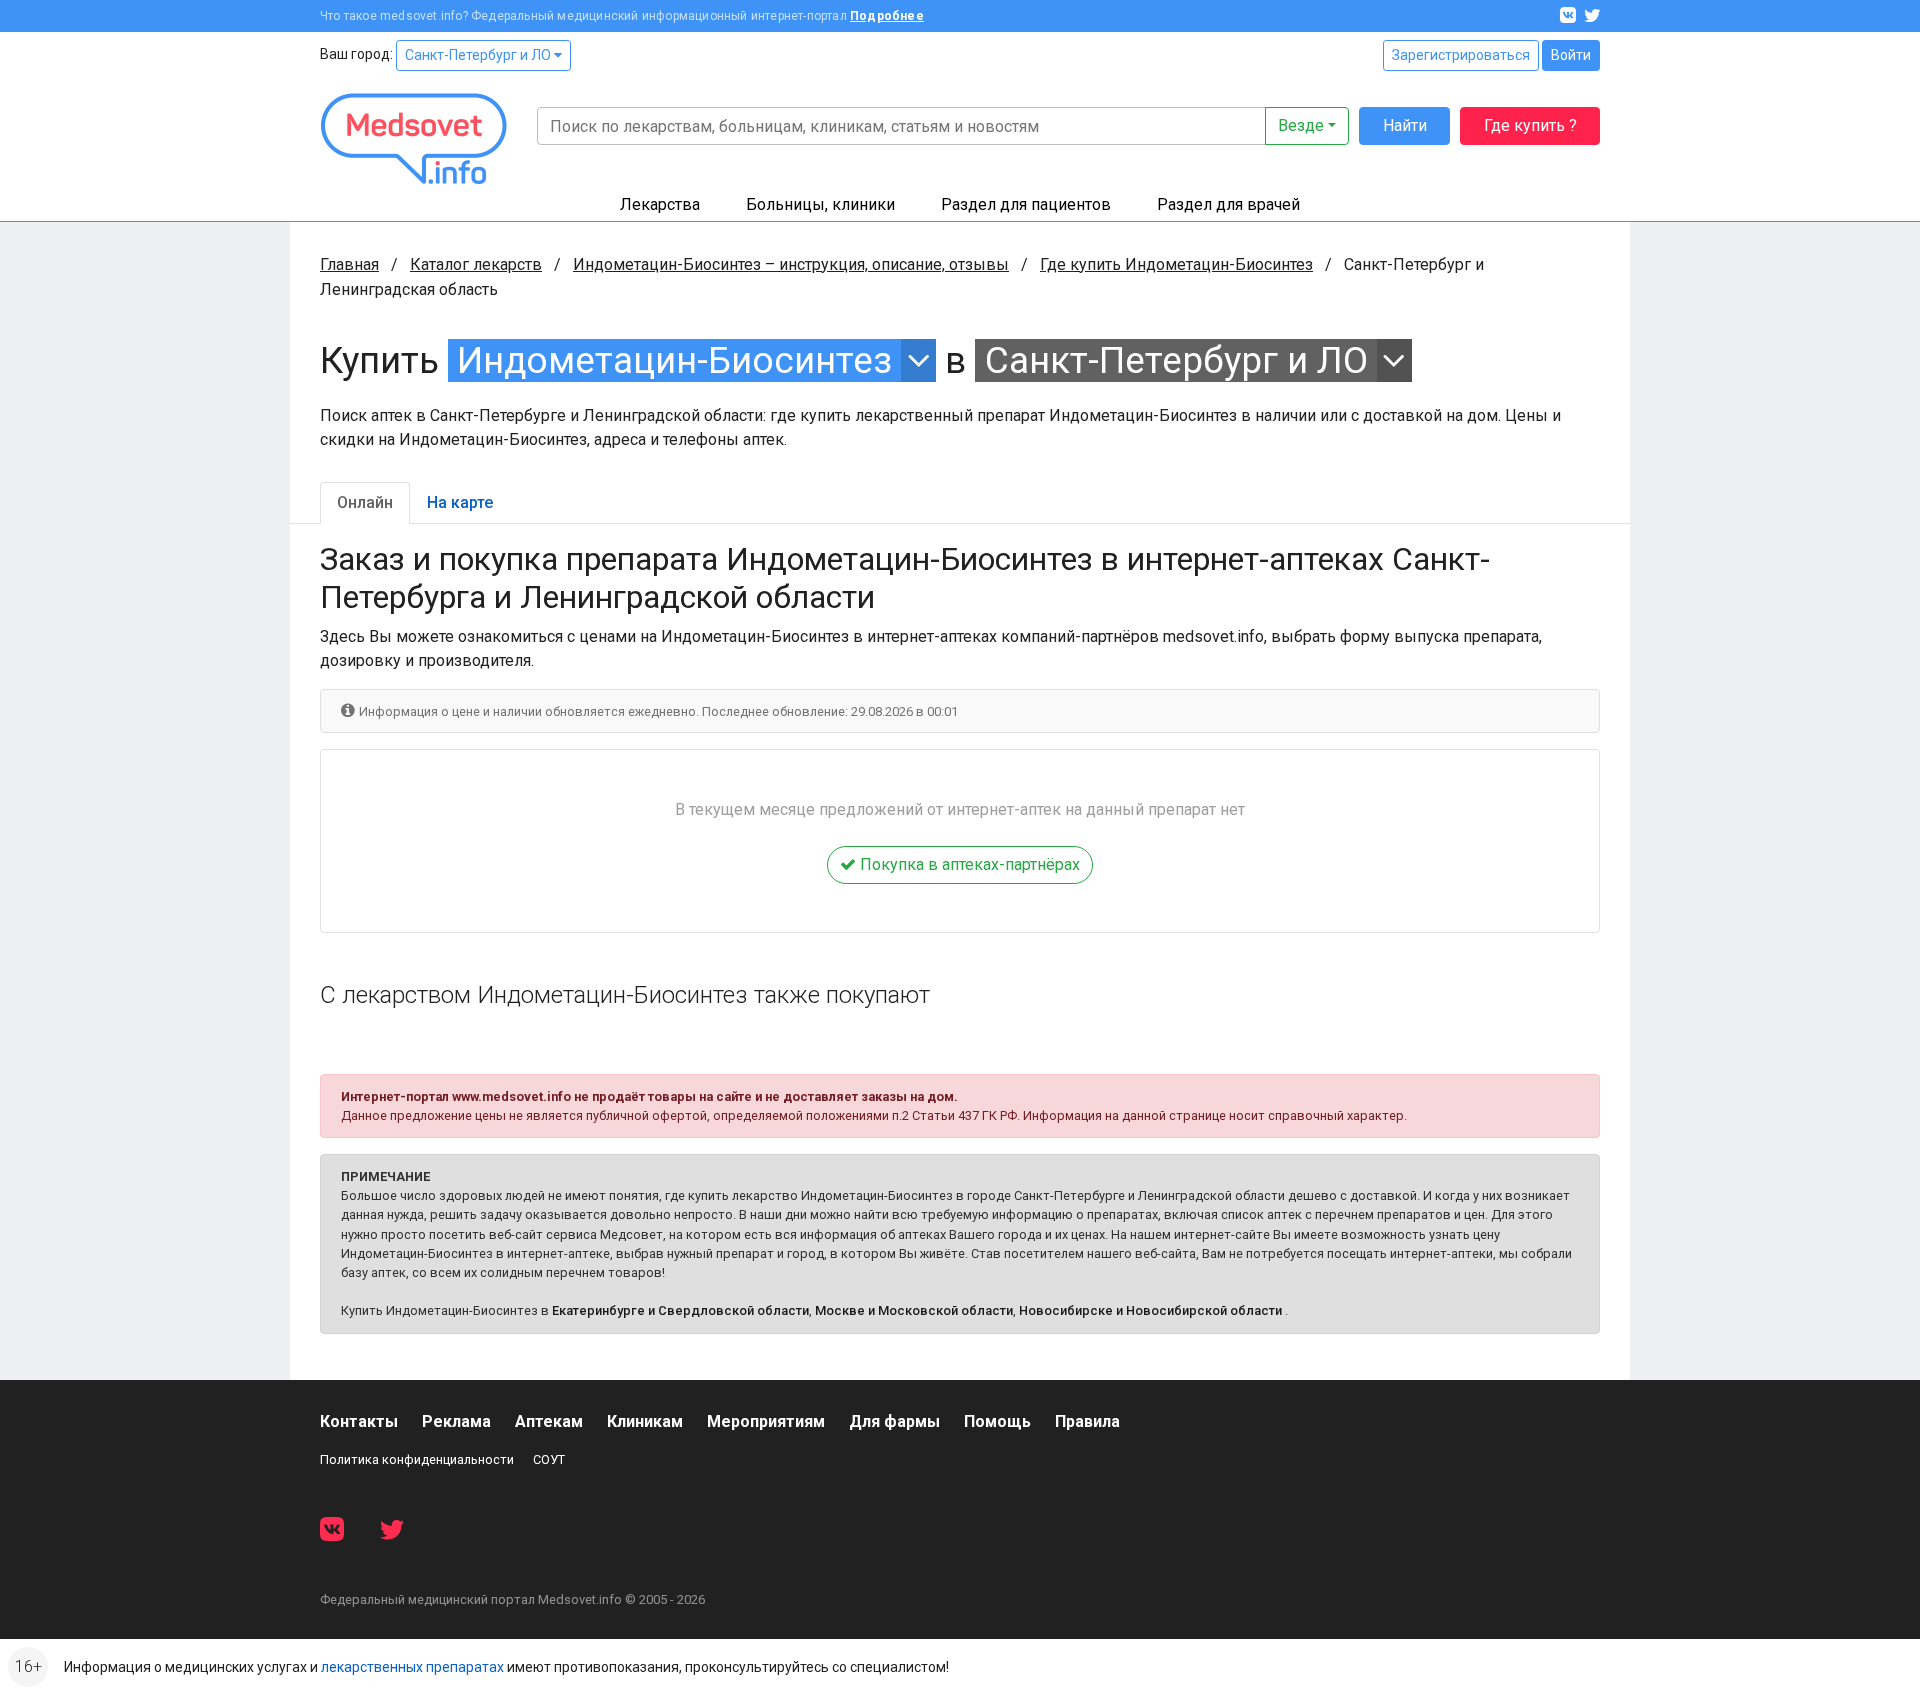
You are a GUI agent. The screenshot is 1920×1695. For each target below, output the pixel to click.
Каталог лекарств (476, 264)
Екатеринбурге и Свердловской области (680, 1310)
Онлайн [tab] (365, 502)
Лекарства (660, 204)
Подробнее (887, 16)
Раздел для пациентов (1026, 204)
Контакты (359, 1421)
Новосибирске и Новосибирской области (1150, 1310)
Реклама (456, 1421)
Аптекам (549, 1421)
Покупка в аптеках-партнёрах (968, 864)
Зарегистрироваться (1461, 55)
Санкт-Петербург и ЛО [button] (1176, 360)
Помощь (997, 1421)
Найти (1405, 125)
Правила (1087, 1421)
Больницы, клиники (820, 204)
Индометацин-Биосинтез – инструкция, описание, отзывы (791, 264)
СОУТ (549, 1459)
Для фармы (894, 1421)
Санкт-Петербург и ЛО (479, 55)
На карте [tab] (460, 502)
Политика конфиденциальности (417, 1459)
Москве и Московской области (914, 1310)
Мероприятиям (766, 1421)
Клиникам (645, 1421)
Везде (1301, 125)
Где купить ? (1530, 125)
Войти (1571, 55)
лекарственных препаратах (412, 1667)
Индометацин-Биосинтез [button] (674, 360)
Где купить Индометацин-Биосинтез (1176, 264)
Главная (349, 264)
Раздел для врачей (1228, 204)
